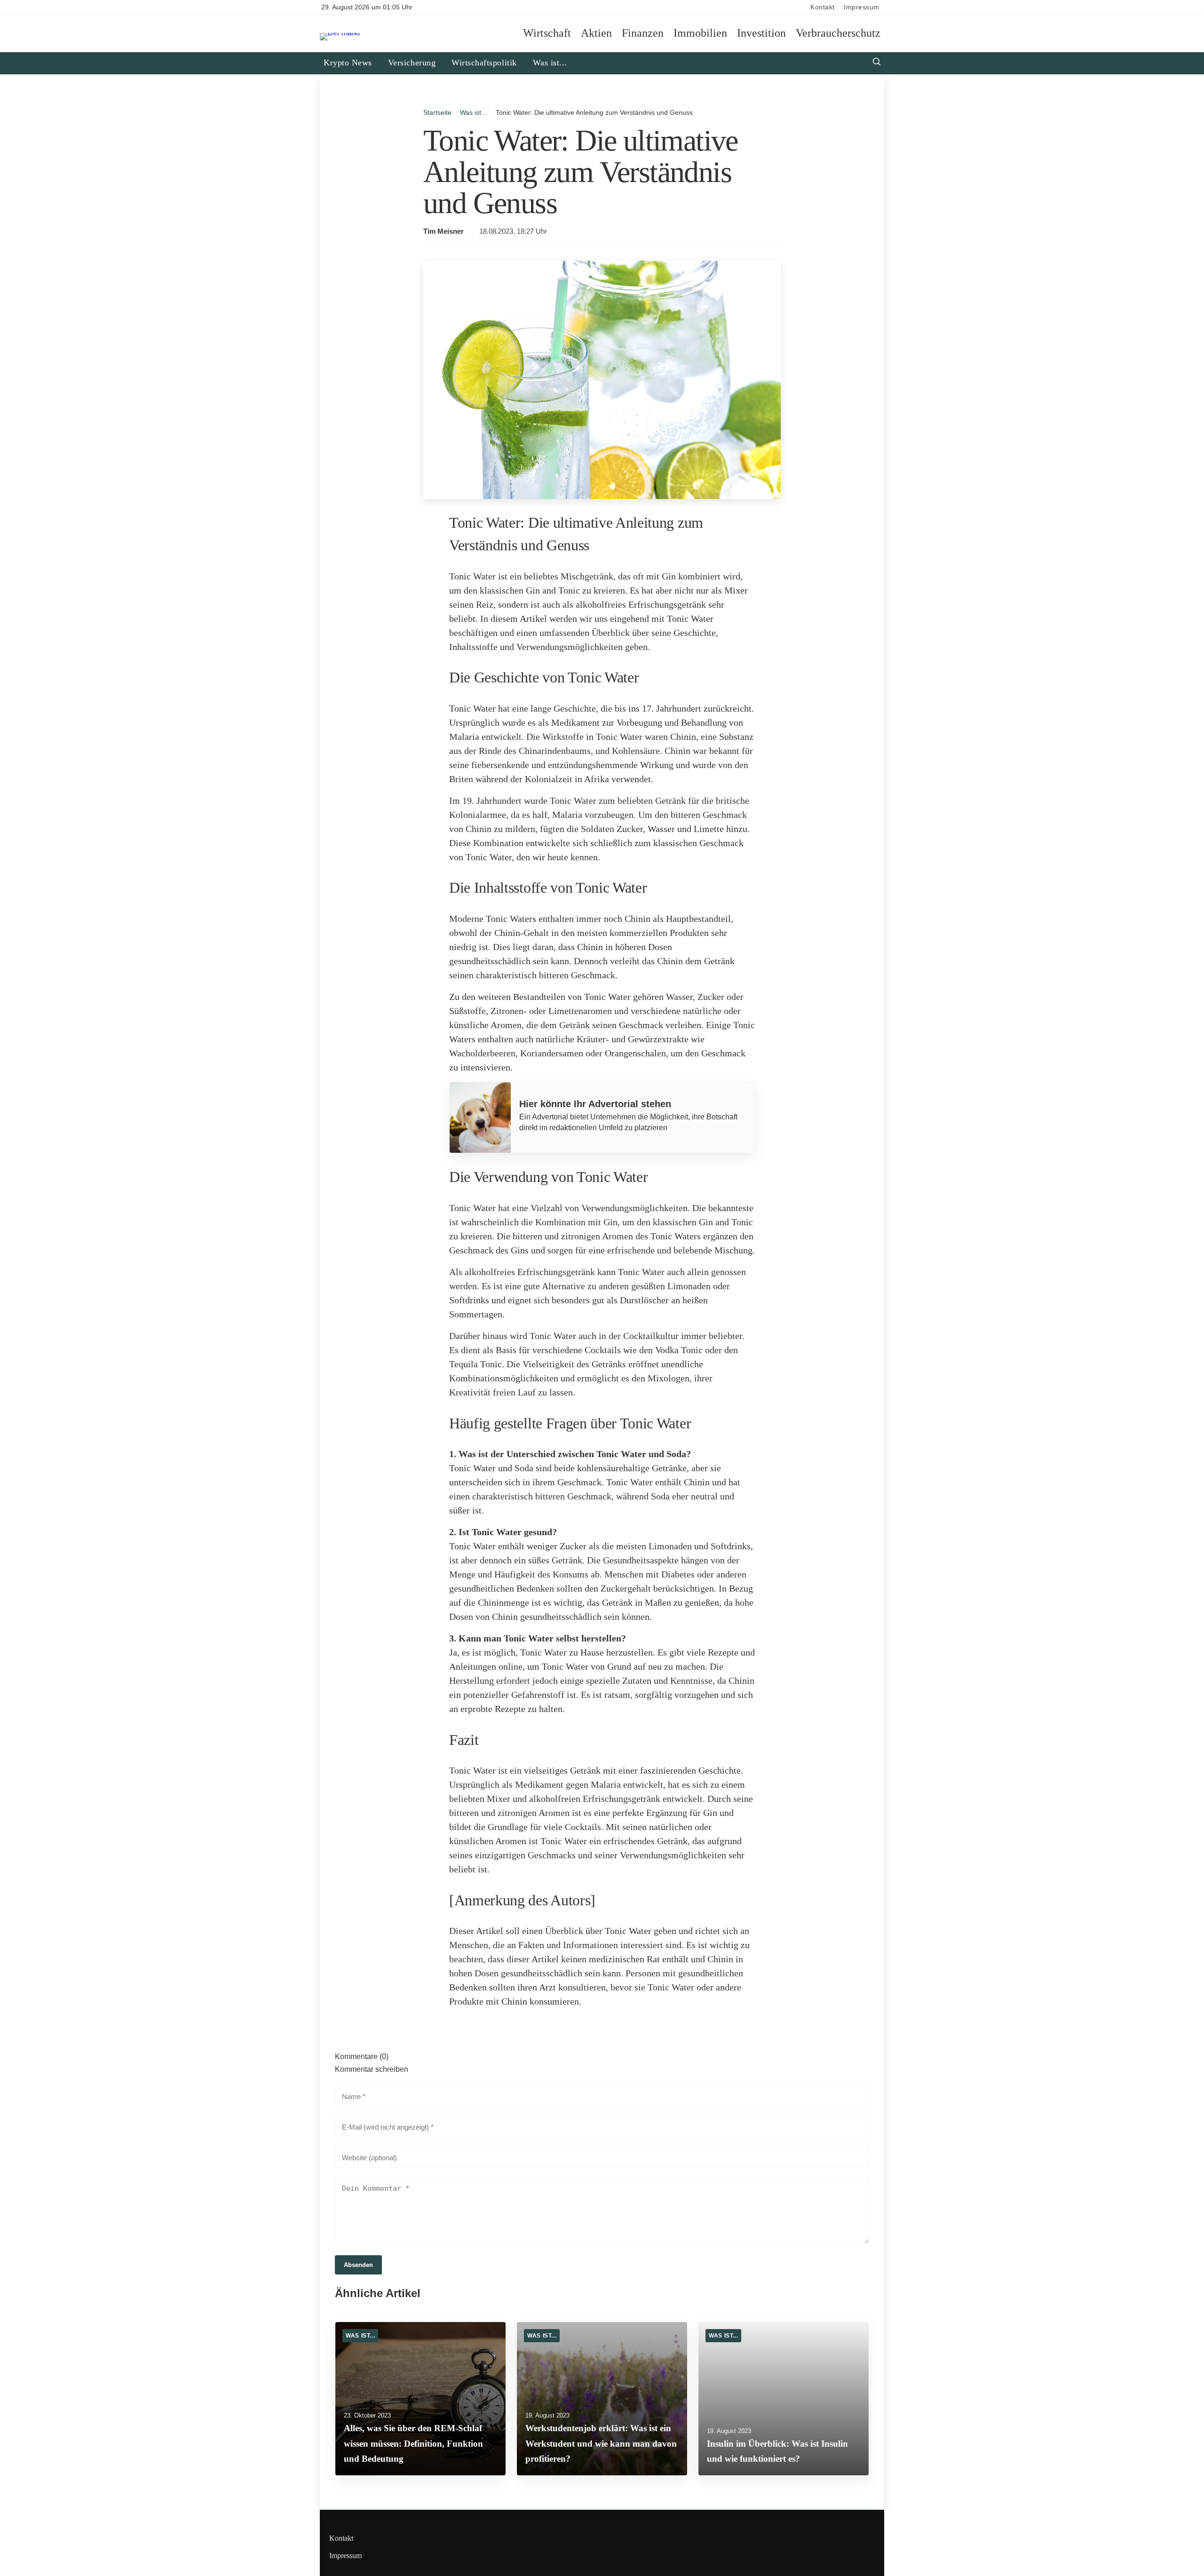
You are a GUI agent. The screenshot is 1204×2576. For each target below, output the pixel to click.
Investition (761, 33)
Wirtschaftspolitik (484, 63)
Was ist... (550, 63)
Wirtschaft (547, 33)
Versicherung (412, 63)
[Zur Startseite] (340, 33)
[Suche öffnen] (877, 63)
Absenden (358, 2265)
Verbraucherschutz (838, 33)
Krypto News (348, 63)
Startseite (437, 112)
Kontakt (823, 7)
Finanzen (643, 33)
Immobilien (700, 33)
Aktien (596, 33)
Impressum (862, 7)
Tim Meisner (444, 231)
